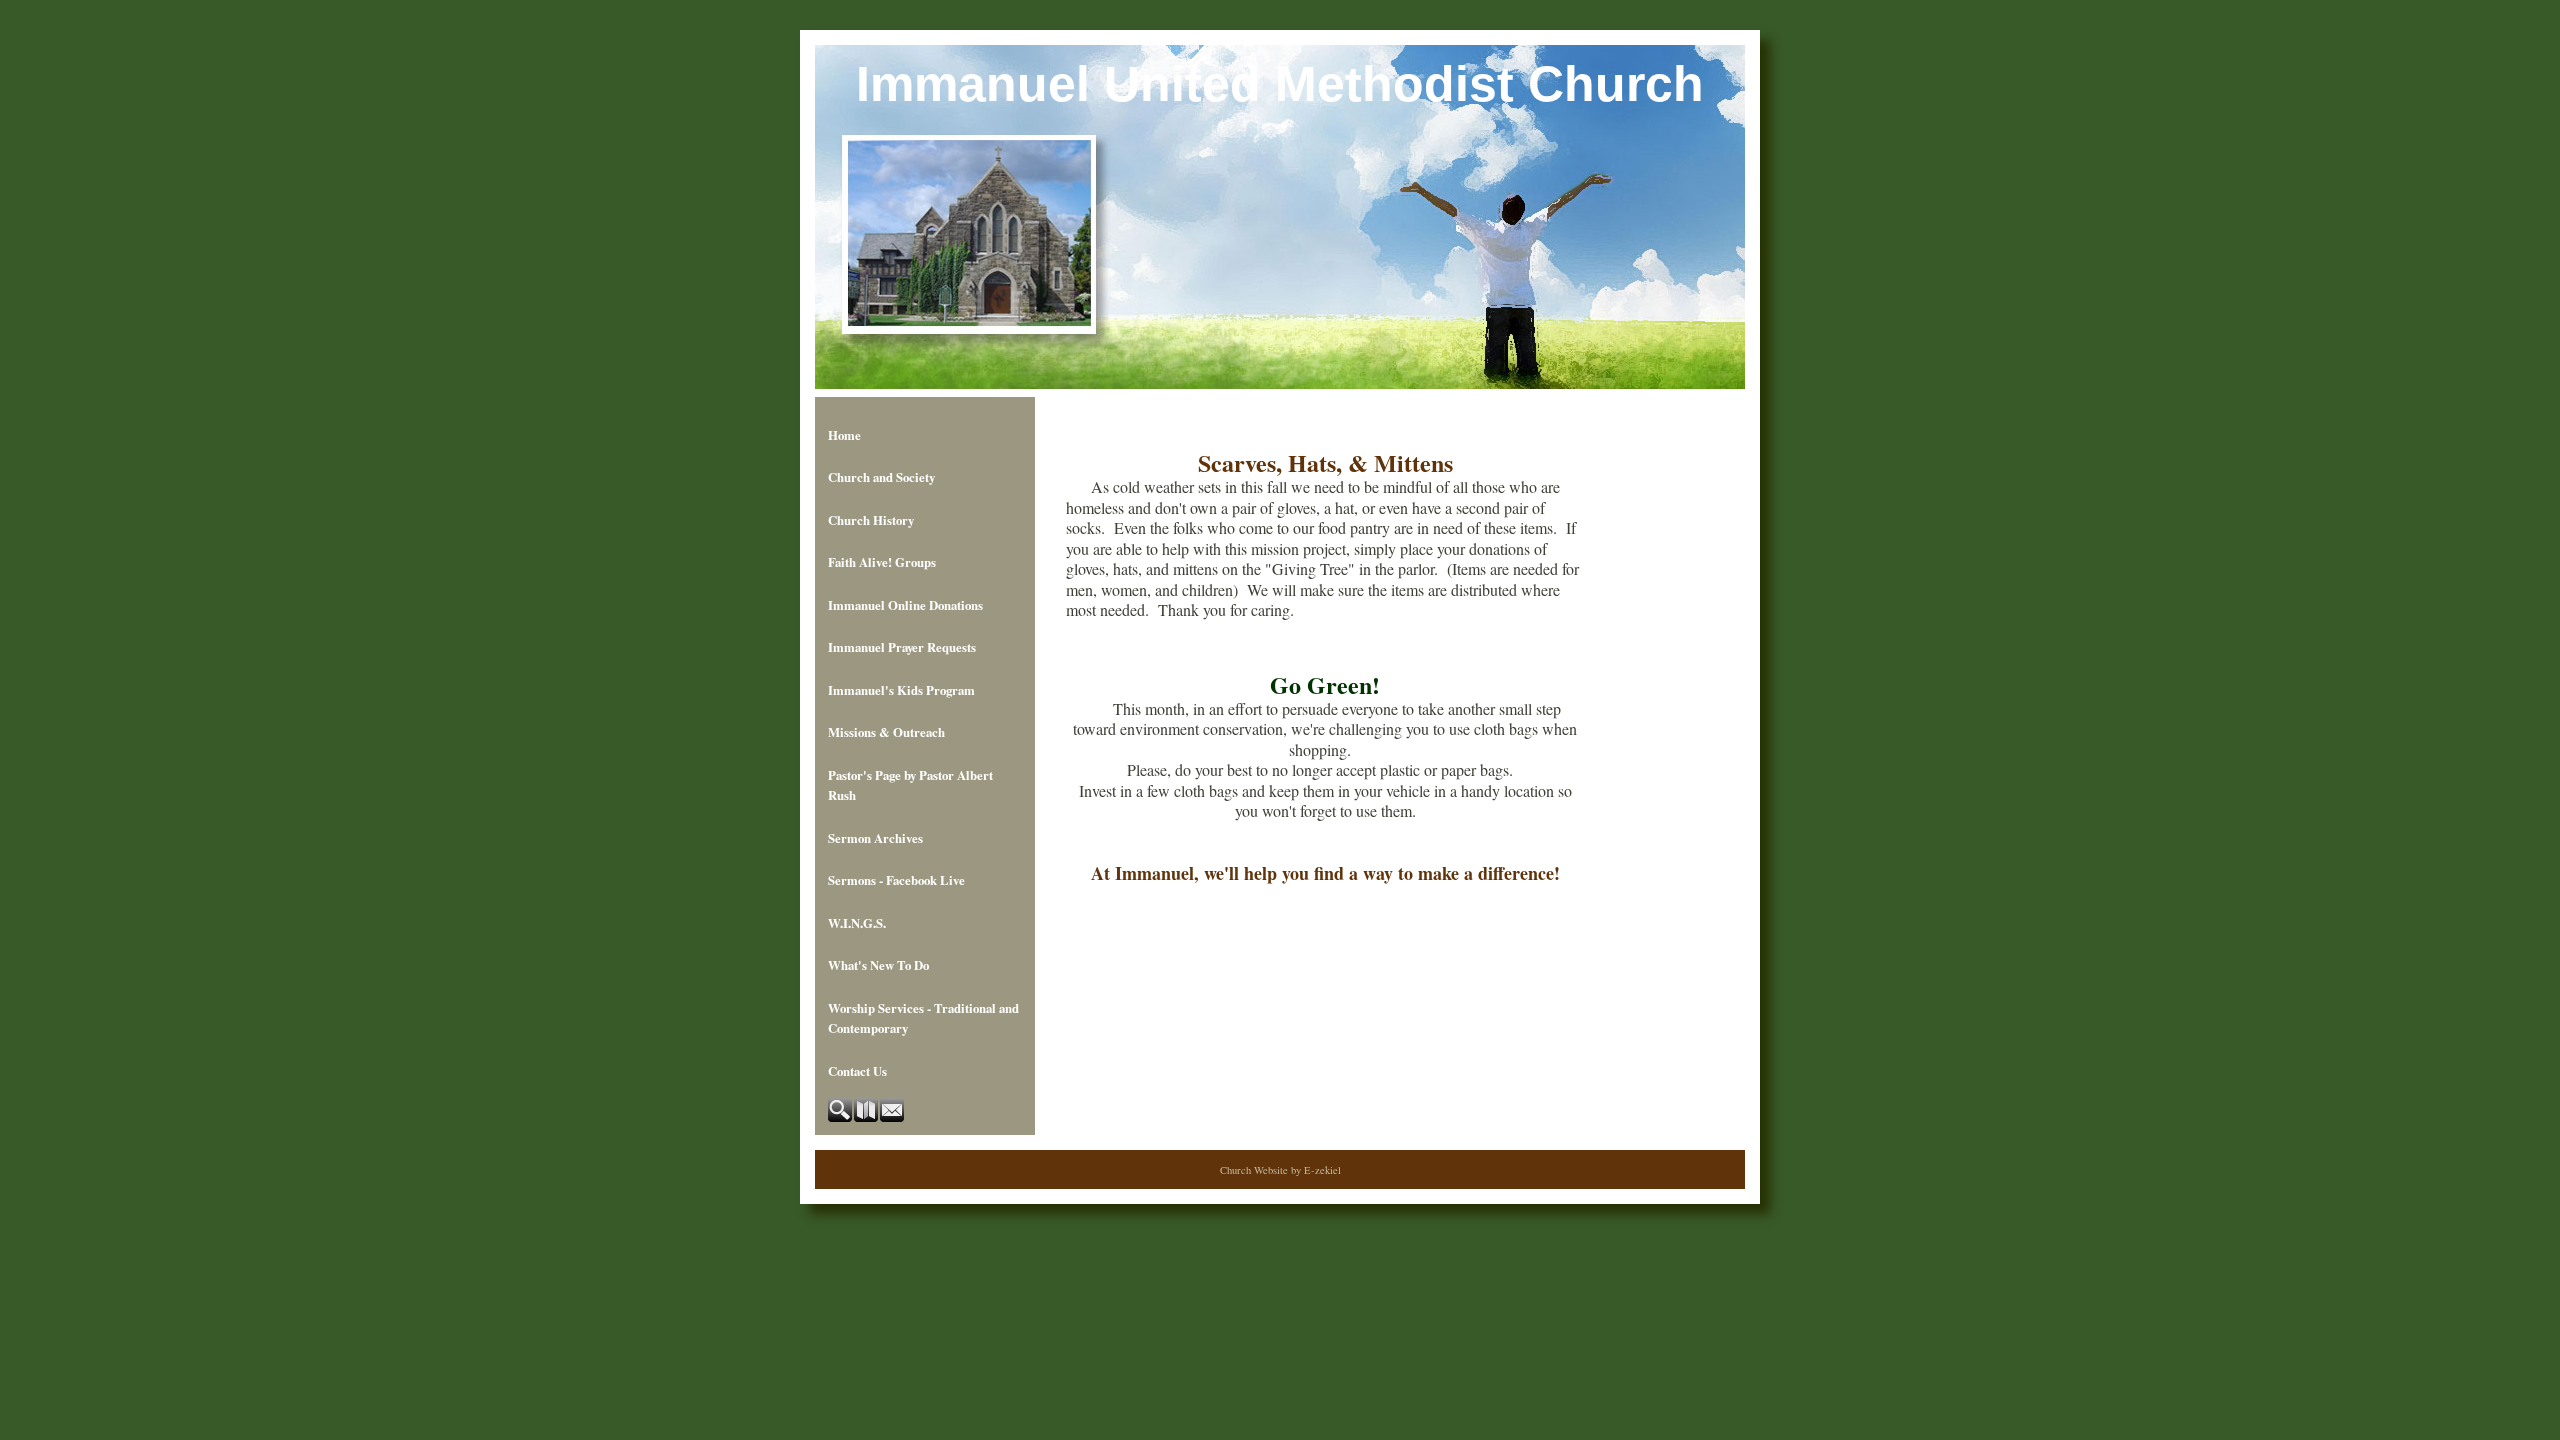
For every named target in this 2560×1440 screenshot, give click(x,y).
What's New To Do (878, 965)
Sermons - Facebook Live (896, 880)
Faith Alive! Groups (882, 562)
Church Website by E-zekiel (1280, 1170)
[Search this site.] (841, 1117)
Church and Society (881, 477)
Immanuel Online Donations (905, 605)
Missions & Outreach (886, 732)
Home (844, 435)
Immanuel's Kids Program (901, 690)
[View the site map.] (867, 1117)
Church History (871, 520)
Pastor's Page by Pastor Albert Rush (910, 785)
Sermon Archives (875, 838)
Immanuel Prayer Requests (902, 647)
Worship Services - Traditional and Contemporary (923, 1018)
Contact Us (857, 1071)
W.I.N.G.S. (857, 923)
